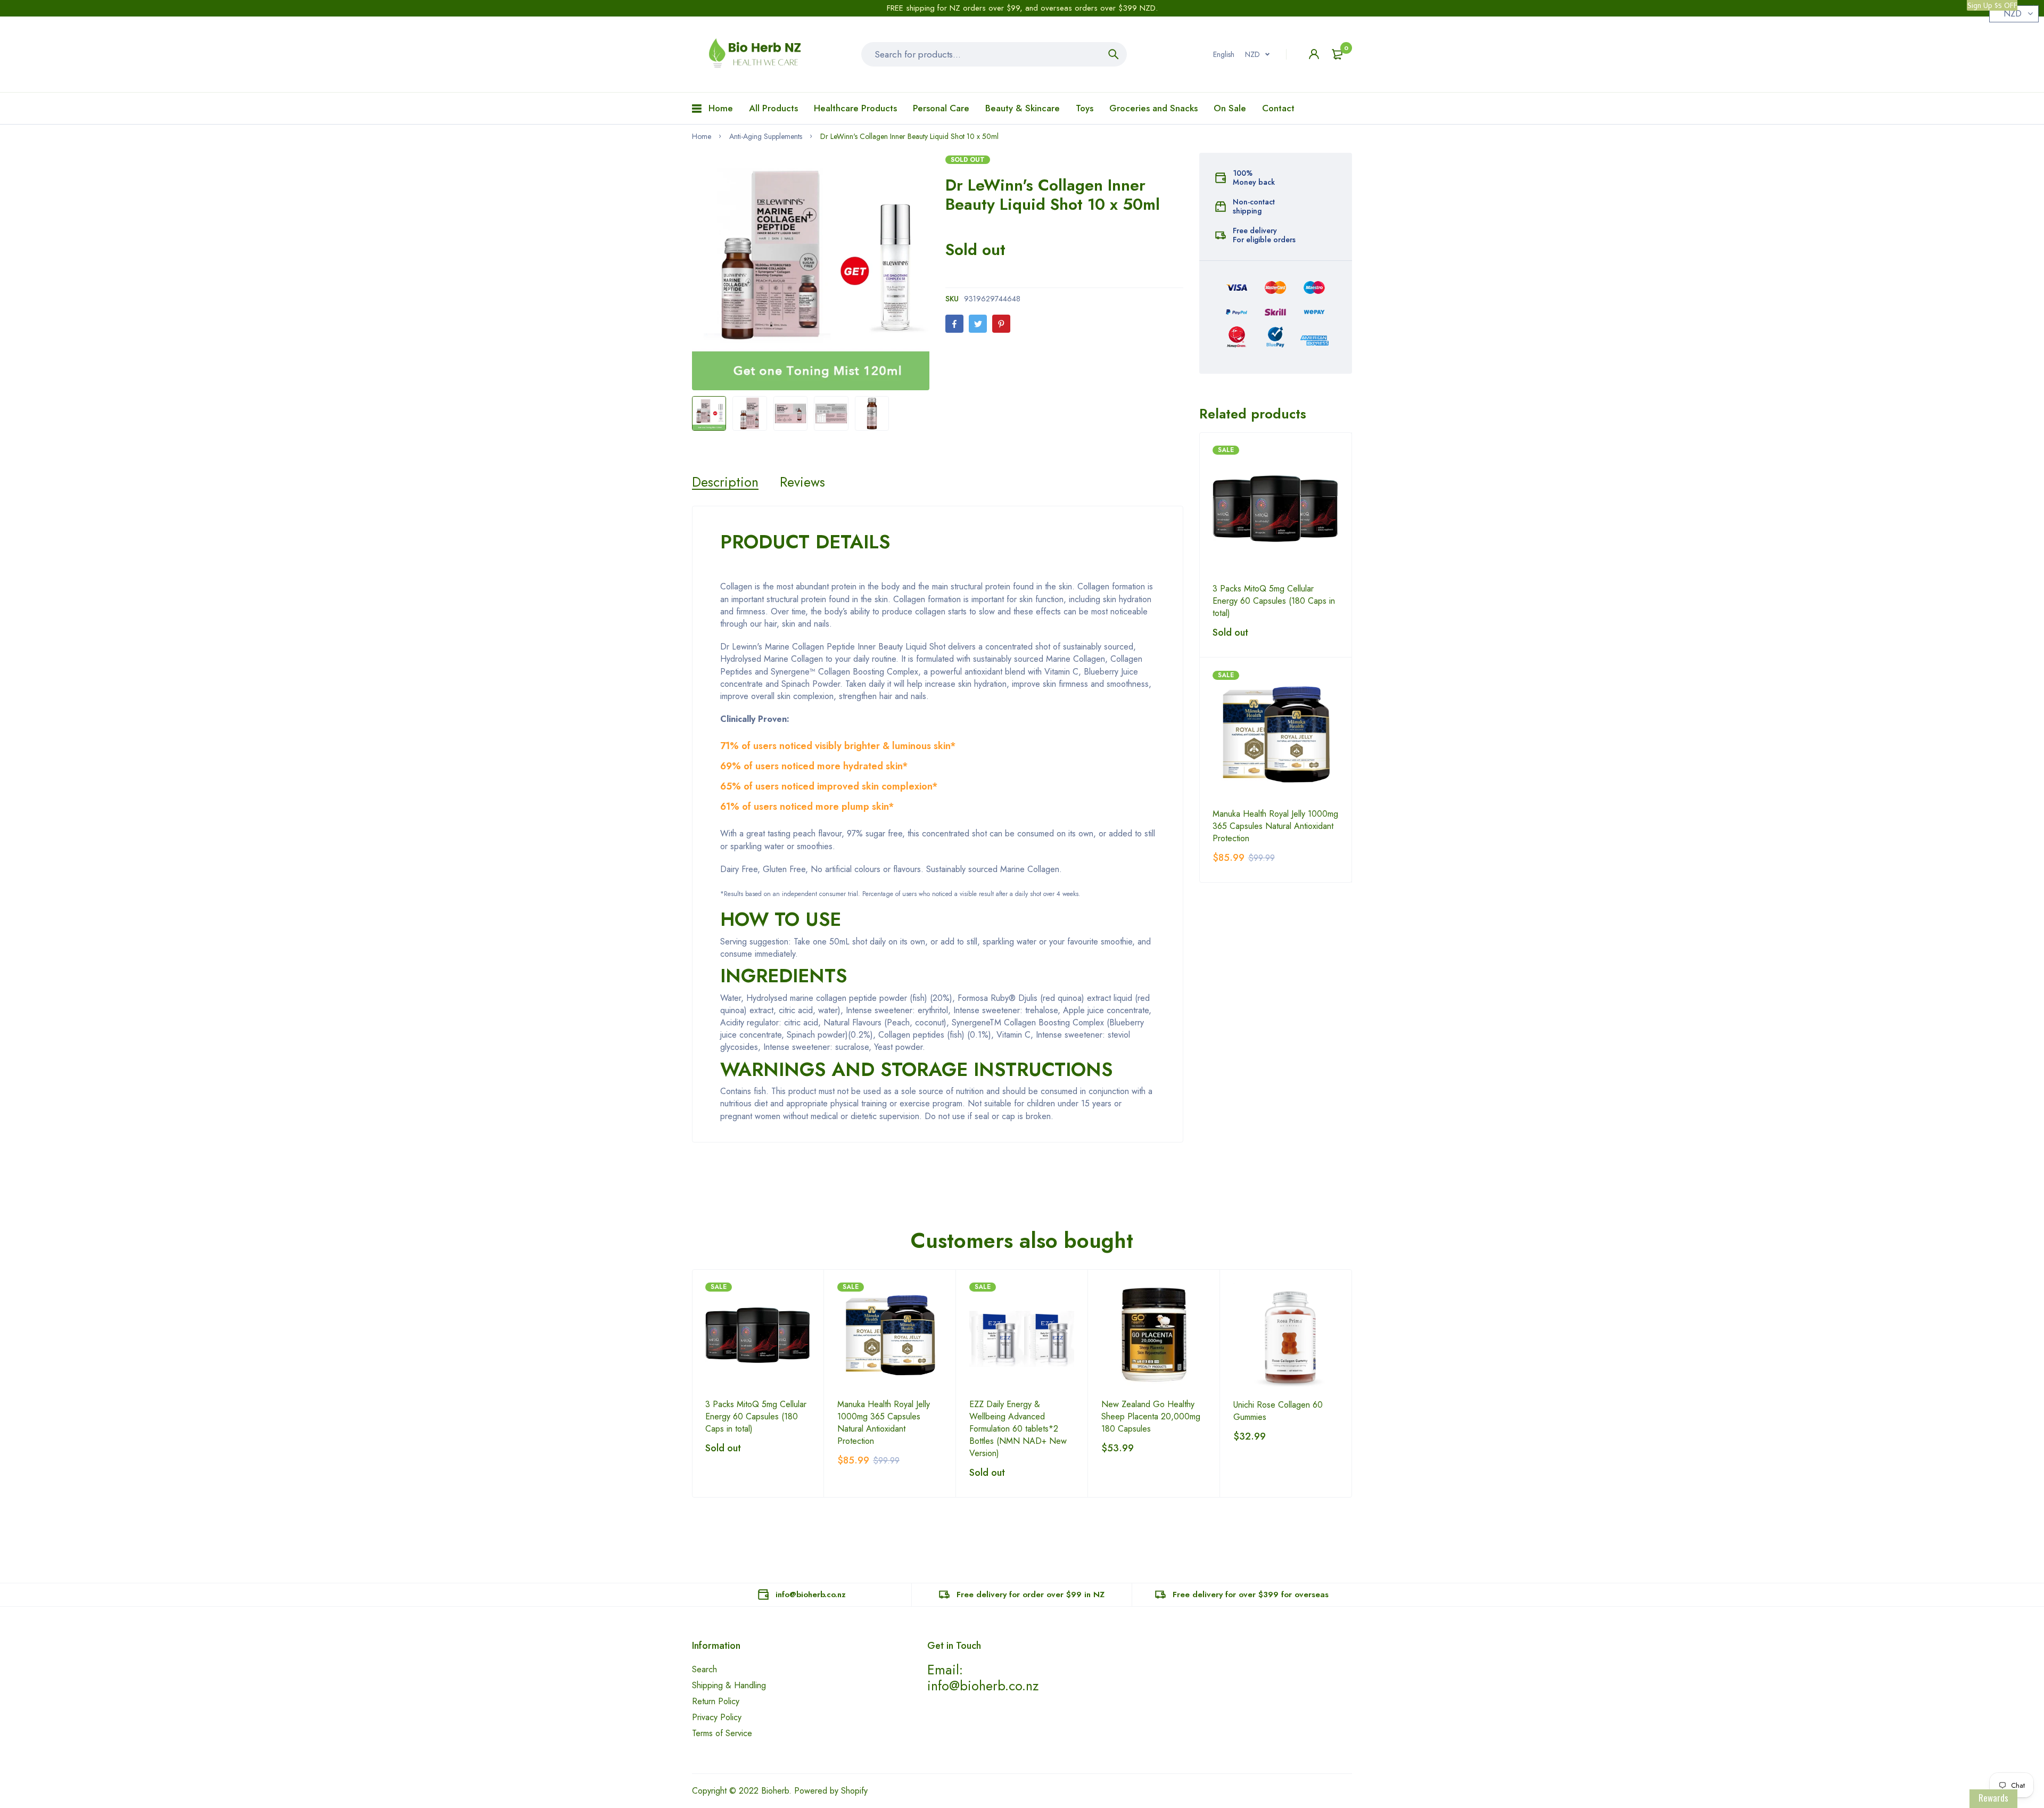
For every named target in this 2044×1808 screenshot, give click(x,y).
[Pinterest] (1001, 324)
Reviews (802, 482)
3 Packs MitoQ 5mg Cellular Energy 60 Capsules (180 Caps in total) (1274, 601)
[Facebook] (954, 324)
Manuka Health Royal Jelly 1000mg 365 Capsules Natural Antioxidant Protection (1275, 826)
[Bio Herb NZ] (759, 54)
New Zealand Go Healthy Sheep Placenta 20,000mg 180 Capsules (1151, 1416)
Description (725, 482)
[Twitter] (978, 324)
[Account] (1314, 54)
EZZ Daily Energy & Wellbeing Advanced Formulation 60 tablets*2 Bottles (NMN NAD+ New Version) (1018, 1429)
